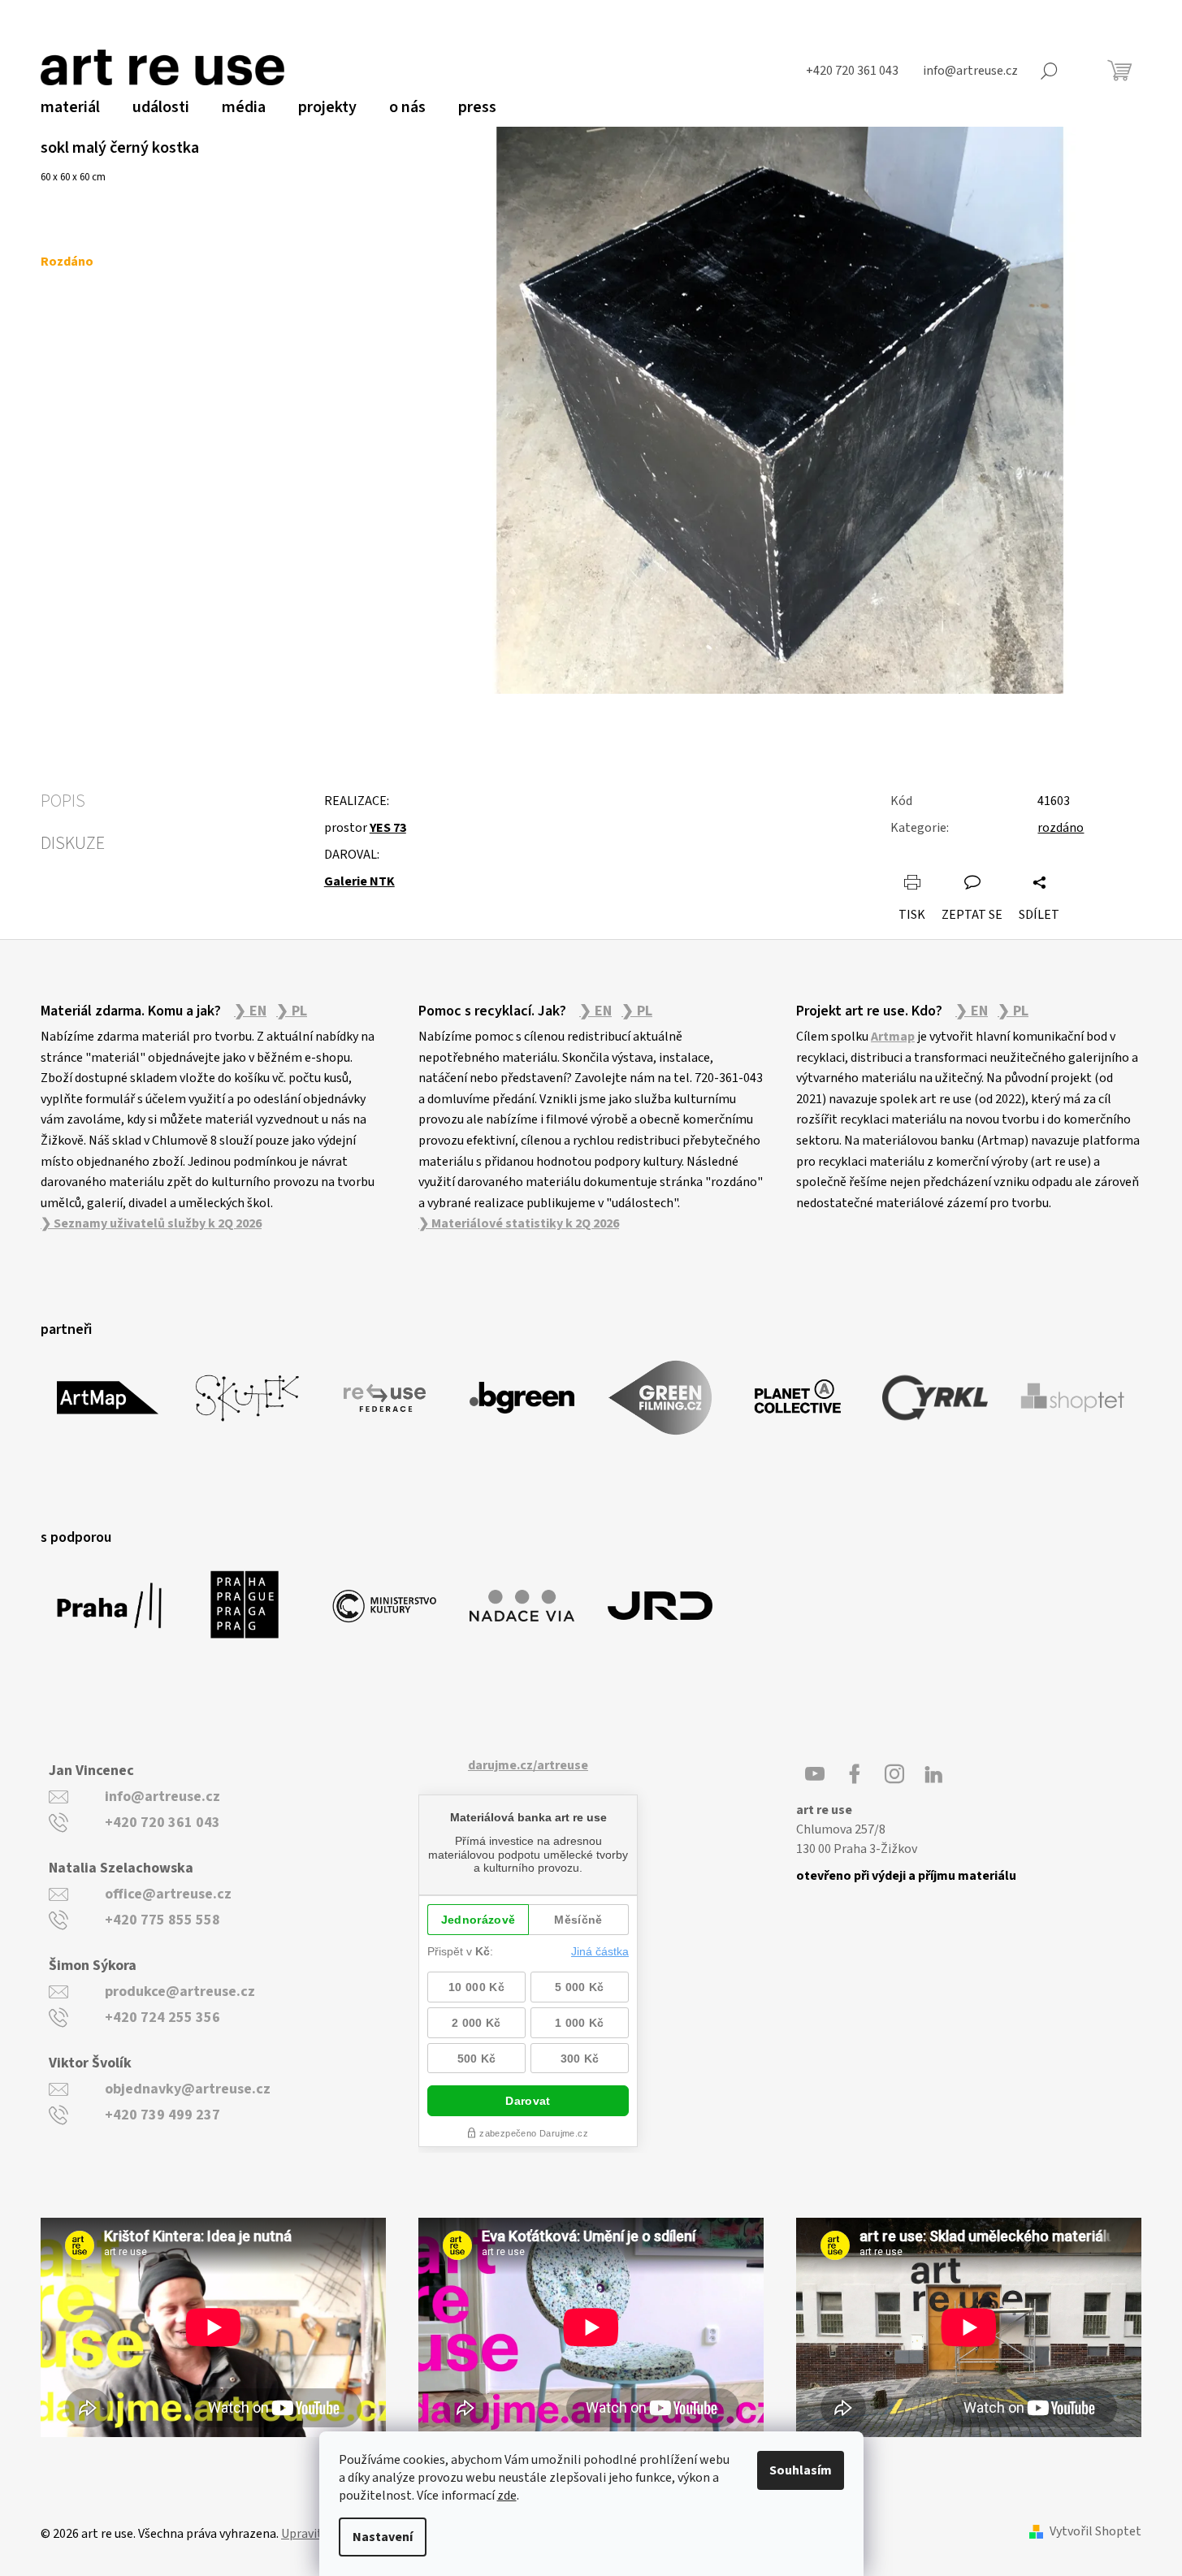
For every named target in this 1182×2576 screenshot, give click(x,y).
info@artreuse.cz (162, 1797)
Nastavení (383, 2537)
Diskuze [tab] (73, 843)
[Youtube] (815, 1774)
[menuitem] (70, 107)
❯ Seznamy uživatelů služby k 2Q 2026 (151, 1223)
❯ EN (250, 1011)
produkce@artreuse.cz (180, 1992)
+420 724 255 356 (162, 2018)
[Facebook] (855, 1774)
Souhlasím (801, 2470)
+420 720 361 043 (162, 1823)
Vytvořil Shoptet (1095, 2532)
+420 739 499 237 (162, 2115)
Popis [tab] (63, 801)
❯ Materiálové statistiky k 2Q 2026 (519, 1223)
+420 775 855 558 (162, 1920)
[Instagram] (894, 1774)
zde (507, 2496)
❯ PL (292, 1011)
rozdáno (1061, 828)
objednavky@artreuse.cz (188, 2089)
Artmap (893, 1037)
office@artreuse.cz (168, 1894)
